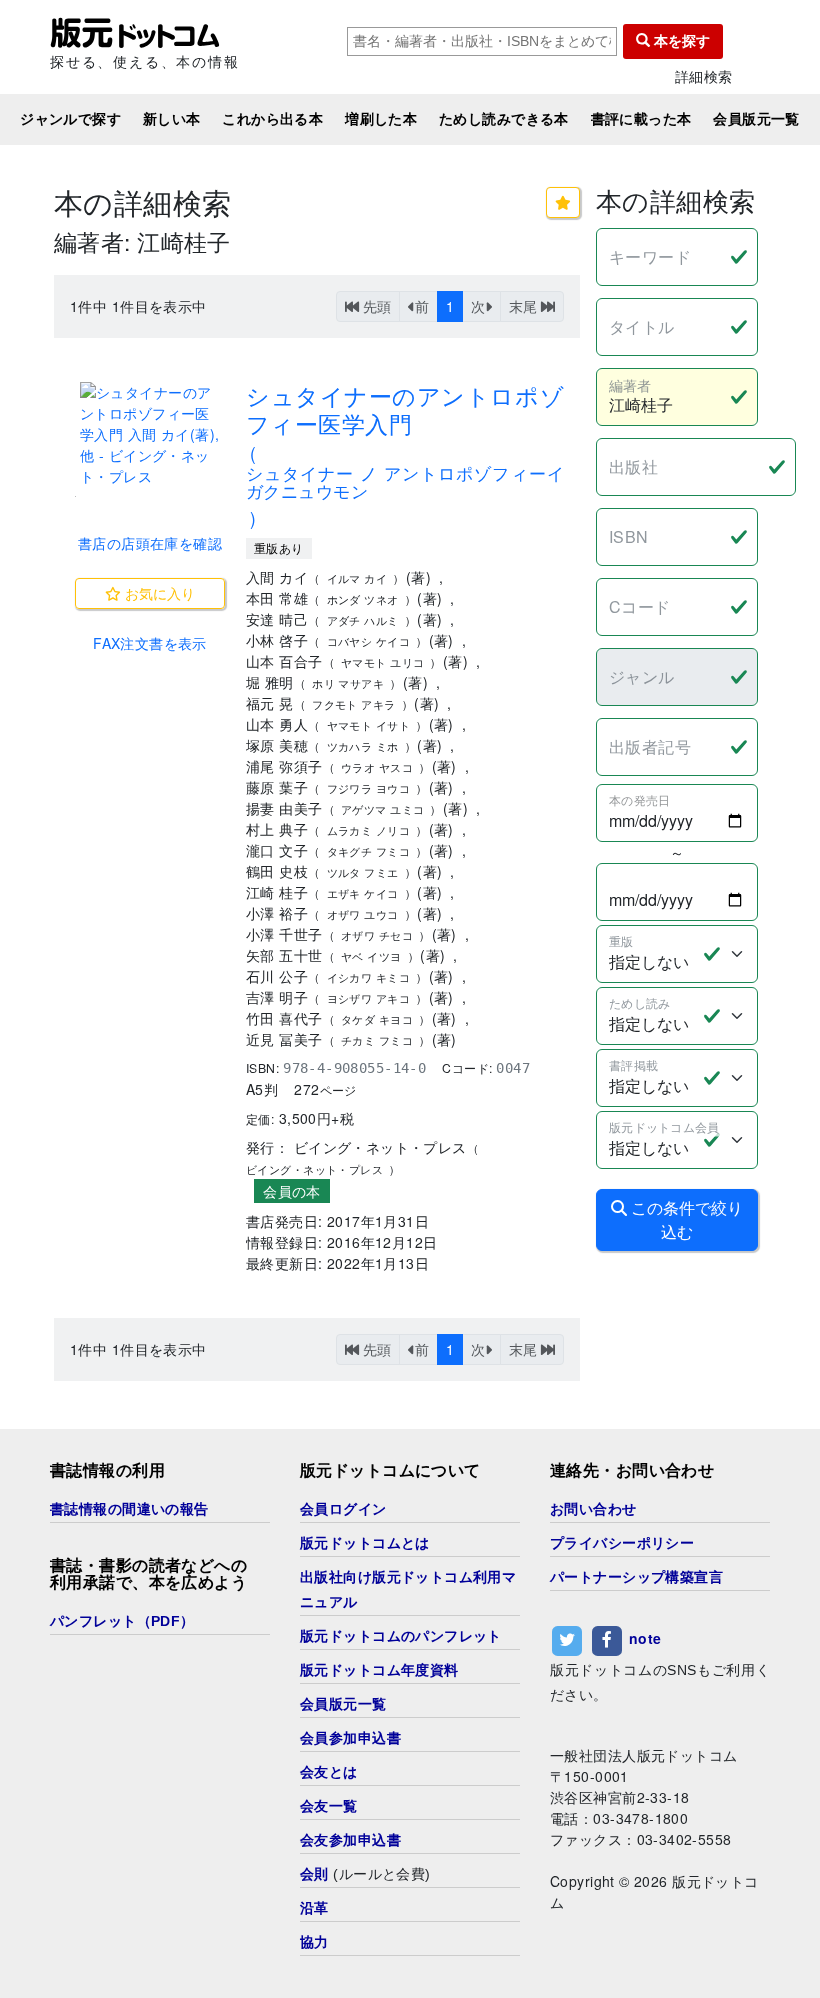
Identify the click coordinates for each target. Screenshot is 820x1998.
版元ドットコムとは (365, 1543)
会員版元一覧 (756, 119)
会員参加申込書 (350, 1738)
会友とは (329, 1772)
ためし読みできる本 (504, 119)
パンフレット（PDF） (122, 1621)
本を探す (680, 41)
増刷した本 (381, 119)
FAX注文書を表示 (150, 643)
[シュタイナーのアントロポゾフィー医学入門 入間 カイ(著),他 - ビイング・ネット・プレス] (150, 434)
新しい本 (172, 119)
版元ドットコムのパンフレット (401, 1636)
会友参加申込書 (350, 1840)
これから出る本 (272, 119)
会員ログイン (343, 1509)
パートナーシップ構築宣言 (636, 1577)
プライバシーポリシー (622, 1543)
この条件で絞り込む (685, 1219)
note (645, 1638)
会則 (314, 1874)
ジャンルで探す (70, 119)
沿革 (314, 1908)
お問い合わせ (593, 1509)
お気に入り (158, 593)
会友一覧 (329, 1806)
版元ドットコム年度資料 (379, 1670)
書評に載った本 (641, 119)
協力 (314, 1942)
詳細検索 (704, 76)
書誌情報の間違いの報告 (129, 1509)
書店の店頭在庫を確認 (150, 543)
